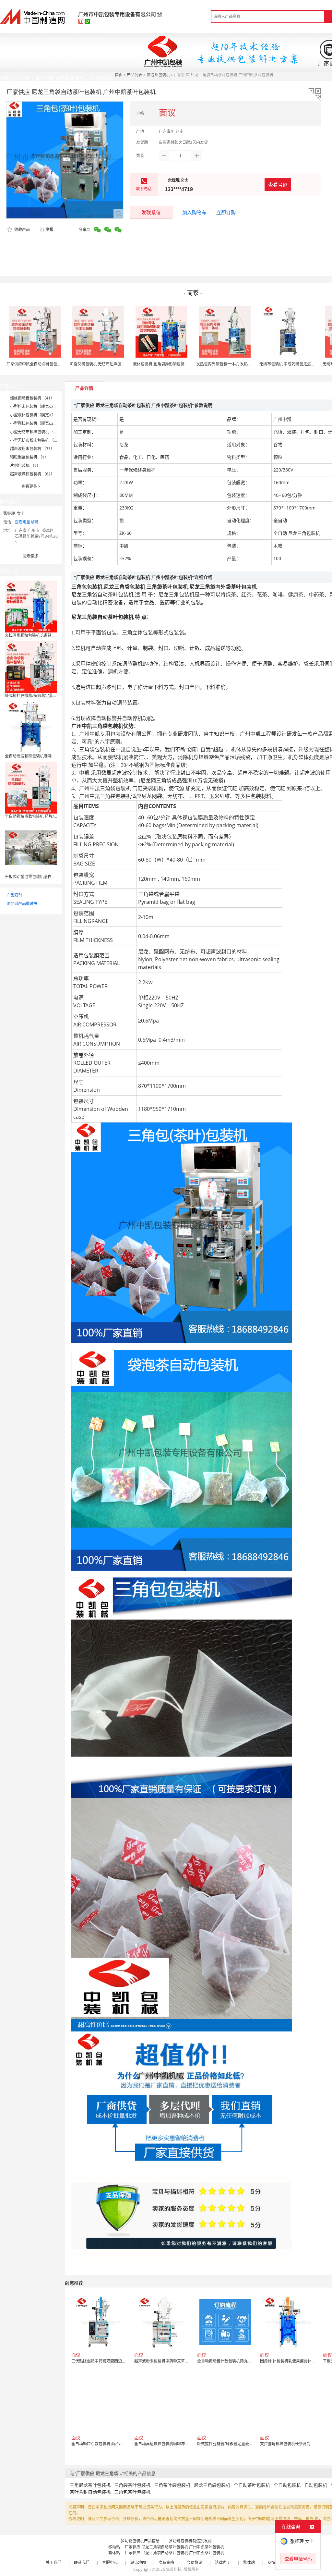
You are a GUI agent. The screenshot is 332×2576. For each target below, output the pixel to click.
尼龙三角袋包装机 (212, 2485)
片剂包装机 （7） (25, 466)
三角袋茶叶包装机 (132, 2485)
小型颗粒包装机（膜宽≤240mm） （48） (46, 423)
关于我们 (53, 2563)
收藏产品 (22, 230)
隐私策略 (166, 2563)
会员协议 (195, 2563)
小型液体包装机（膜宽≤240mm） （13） (46, 415)
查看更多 (31, 486)
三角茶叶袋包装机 (172, 2485)
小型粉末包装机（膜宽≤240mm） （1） (45, 406)
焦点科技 (174, 2569)
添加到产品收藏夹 (22, 904)
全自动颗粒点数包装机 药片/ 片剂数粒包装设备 (45, 816)
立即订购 (226, 212)
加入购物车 (194, 212)
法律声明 (223, 2563)
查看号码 (278, 185)
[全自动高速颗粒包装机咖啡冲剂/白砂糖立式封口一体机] (31, 727)
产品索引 (14, 895)
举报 (50, 230)
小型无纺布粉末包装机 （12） (36, 440)
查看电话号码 (27, 522)
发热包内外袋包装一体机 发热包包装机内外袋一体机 (241, 364)
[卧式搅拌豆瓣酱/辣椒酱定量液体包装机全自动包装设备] (31, 666)
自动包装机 (316, 2485)
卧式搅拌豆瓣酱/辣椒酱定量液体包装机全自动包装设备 (52, 696)
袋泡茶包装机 (158, 75)
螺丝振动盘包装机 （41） (32, 398)
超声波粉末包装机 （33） (32, 449)
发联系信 (151, 212)
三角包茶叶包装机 (132, 2492)
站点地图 (138, 2563)
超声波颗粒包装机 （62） (32, 474)
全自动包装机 (287, 2485)
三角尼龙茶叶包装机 (90, 2485)
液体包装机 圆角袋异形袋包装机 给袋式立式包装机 (177, 364)
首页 (119, 75)
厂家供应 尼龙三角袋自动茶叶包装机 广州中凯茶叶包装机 (174, 2547)
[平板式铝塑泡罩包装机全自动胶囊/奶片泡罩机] (31, 847)
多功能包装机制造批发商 (190, 2541)
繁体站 (249, 2563)
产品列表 (135, 75)
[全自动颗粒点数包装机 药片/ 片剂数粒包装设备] (31, 787)
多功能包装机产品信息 (140, 2541)
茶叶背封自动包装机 (90, 2492)
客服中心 (110, 2563)
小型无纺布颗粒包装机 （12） (36, 432)
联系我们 (82, 2563)
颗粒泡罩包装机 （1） (29, 457)
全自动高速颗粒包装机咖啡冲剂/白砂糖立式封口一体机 (52, 756)
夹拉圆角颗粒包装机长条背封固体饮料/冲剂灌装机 (48, 635)
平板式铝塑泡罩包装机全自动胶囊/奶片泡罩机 (44, 877)
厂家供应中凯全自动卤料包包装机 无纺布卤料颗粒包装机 (56, 364)
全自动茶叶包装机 (252, 2485)
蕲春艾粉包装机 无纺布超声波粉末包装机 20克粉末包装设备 (122, 364)
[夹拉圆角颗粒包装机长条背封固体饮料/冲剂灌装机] (31, 606)
